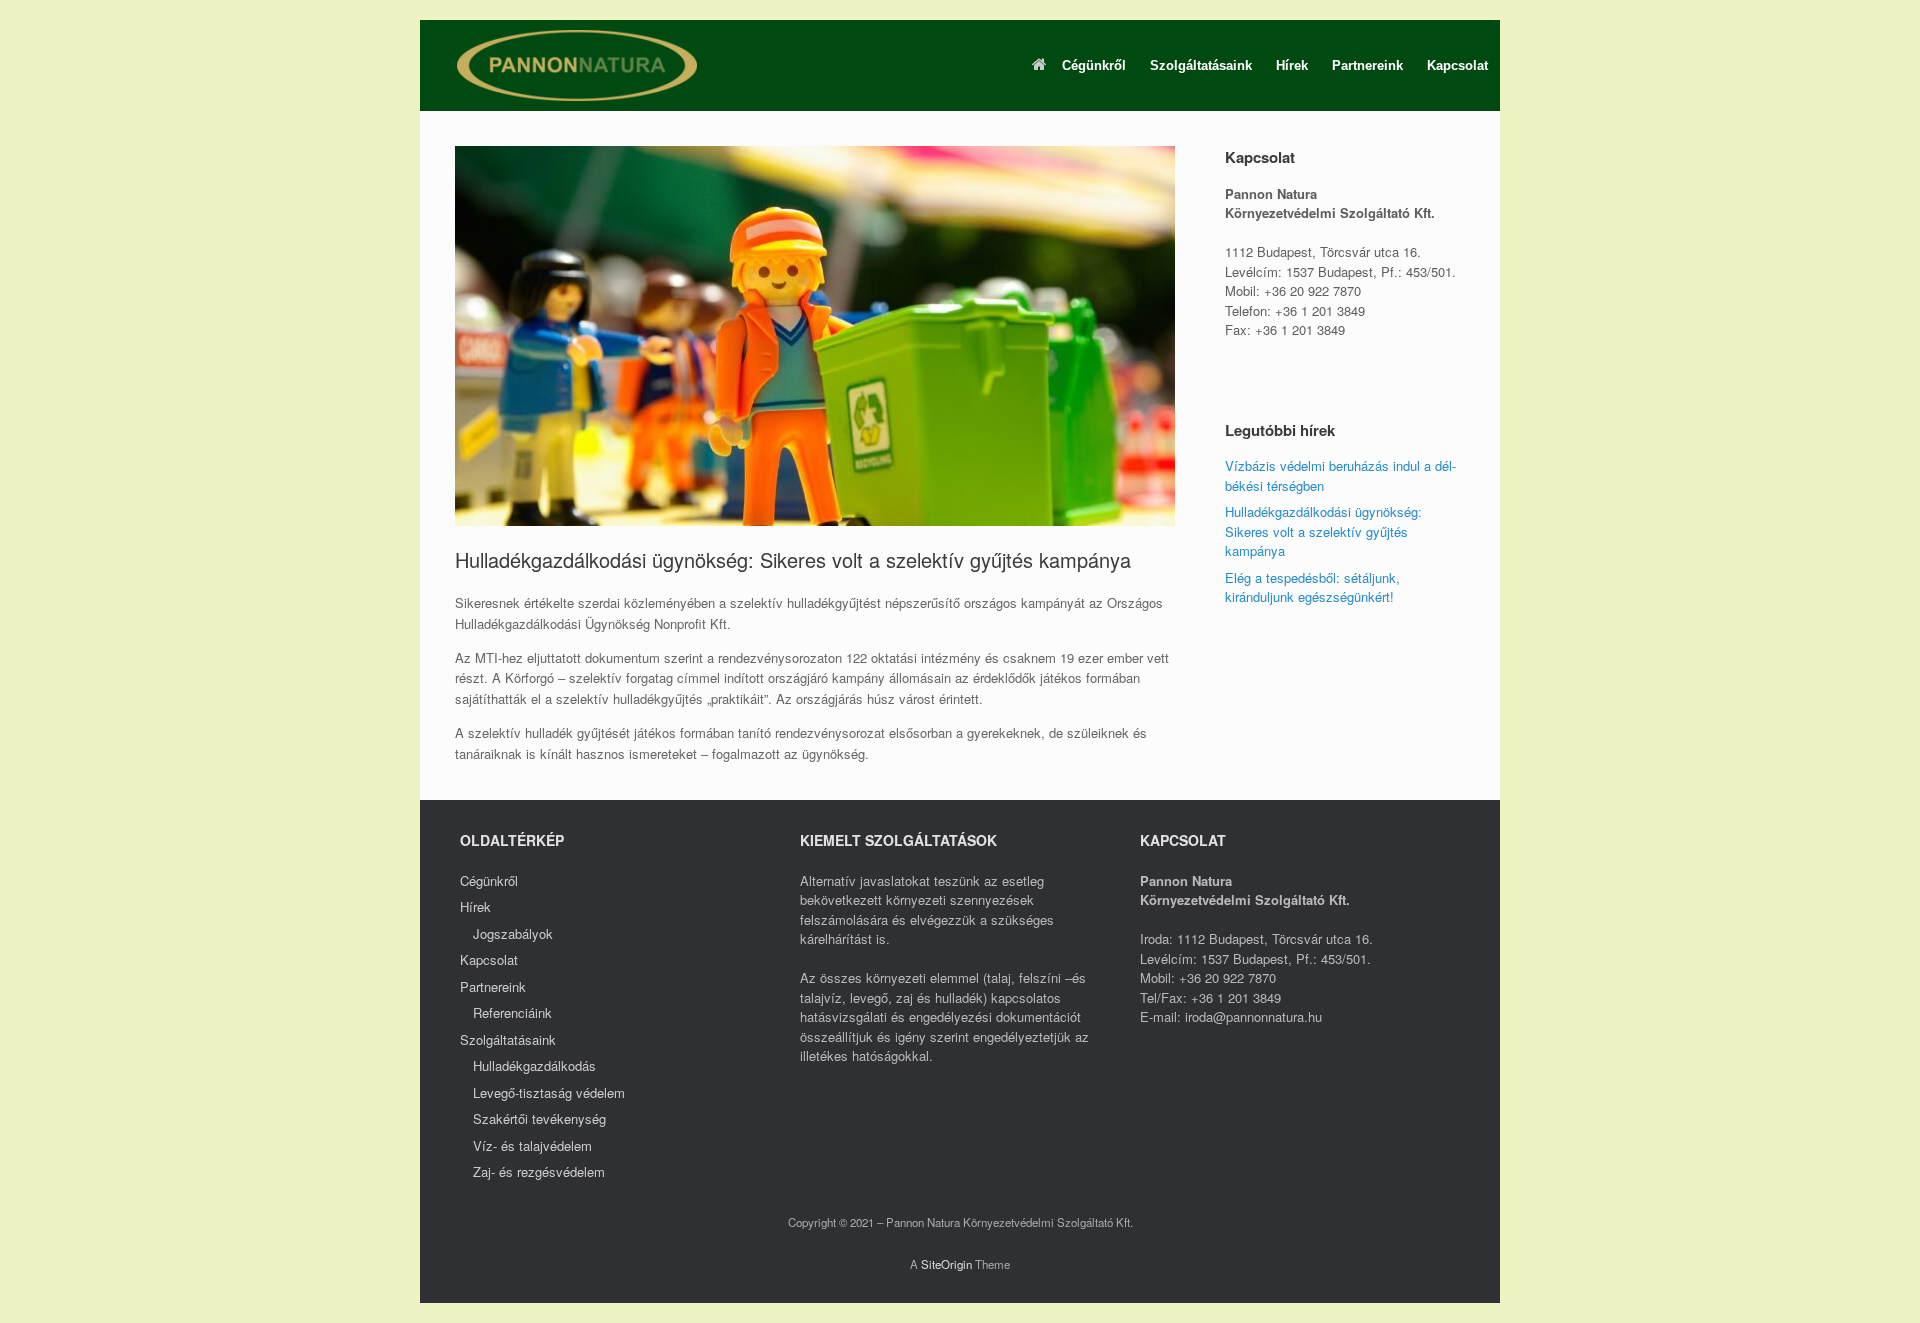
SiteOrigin (946, 1264)
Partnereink (1367, 65)
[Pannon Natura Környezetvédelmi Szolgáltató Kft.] (577, 65)
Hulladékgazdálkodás (534, 1065)
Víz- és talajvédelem (532, 1145)
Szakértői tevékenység (539, 1118)
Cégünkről (1094, 65)
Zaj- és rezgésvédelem (539, 1171)
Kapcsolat (1457, 65)
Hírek (1292, 65)
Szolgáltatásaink (1201, 65)
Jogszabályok (513, 933)
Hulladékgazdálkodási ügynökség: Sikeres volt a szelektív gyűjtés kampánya (1323, 531)
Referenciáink (512, 1012)
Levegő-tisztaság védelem (549, 1092)
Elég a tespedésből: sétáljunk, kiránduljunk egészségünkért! (1312, 587)
